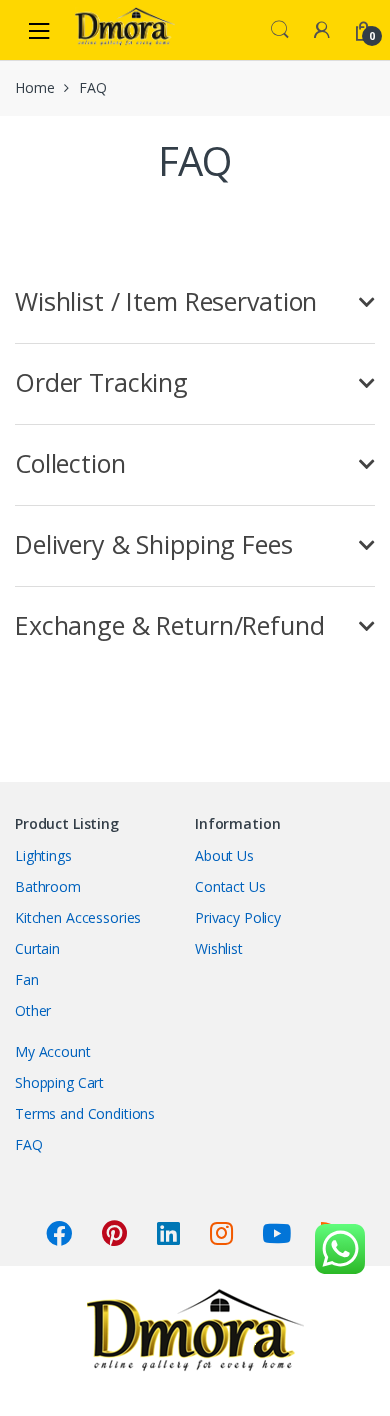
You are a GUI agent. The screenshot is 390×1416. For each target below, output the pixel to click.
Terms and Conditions (85, 1113)
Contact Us (230, 886)
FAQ (29, 1144)
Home (34, 87)
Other (33, 1010)
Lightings (43, 855)
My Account (53, 1051)
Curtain (37, 948)
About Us (224, 855)
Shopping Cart (59, 1082)
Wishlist (219, 948)
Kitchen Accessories (78, 917)
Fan (27, 979)
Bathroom (48, 886)
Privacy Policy (238, 917)
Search (280, 30)
